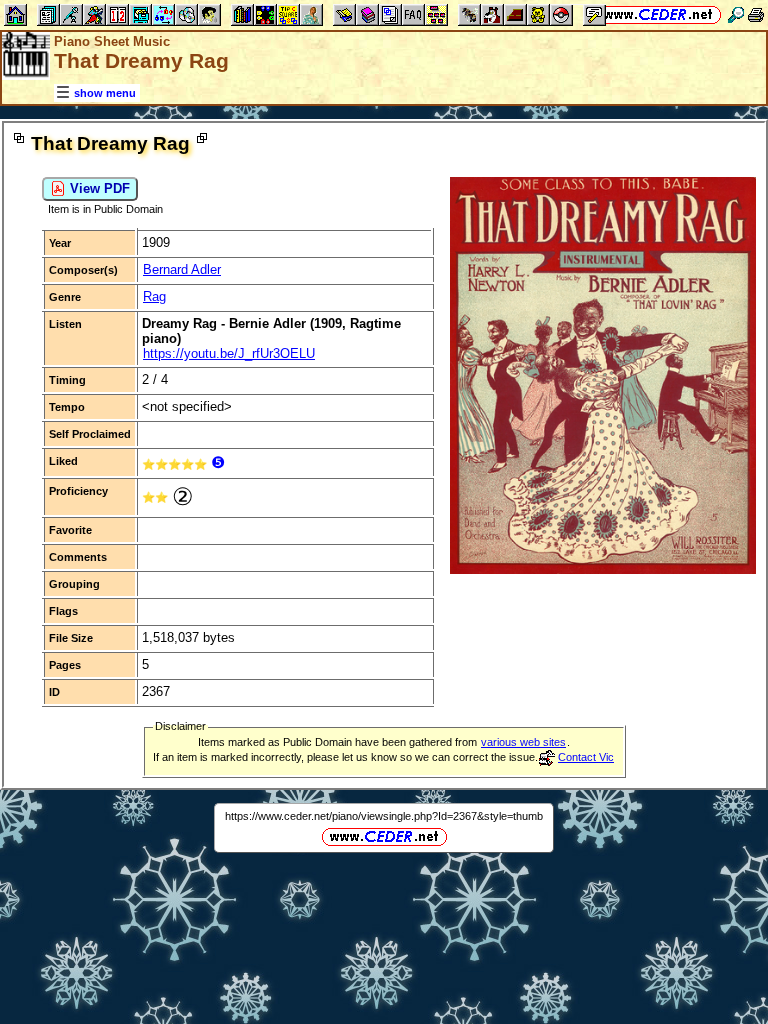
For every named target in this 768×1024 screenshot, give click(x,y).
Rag (154, 296)
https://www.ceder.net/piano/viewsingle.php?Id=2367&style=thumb (384, 816)
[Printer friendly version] (756, 14)
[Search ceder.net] (736, 14)
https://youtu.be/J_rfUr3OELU (229, 353)
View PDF (98, 188)
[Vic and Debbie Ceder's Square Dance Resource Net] (658, 14)
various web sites (523, 742)
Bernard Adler (182, 269)
